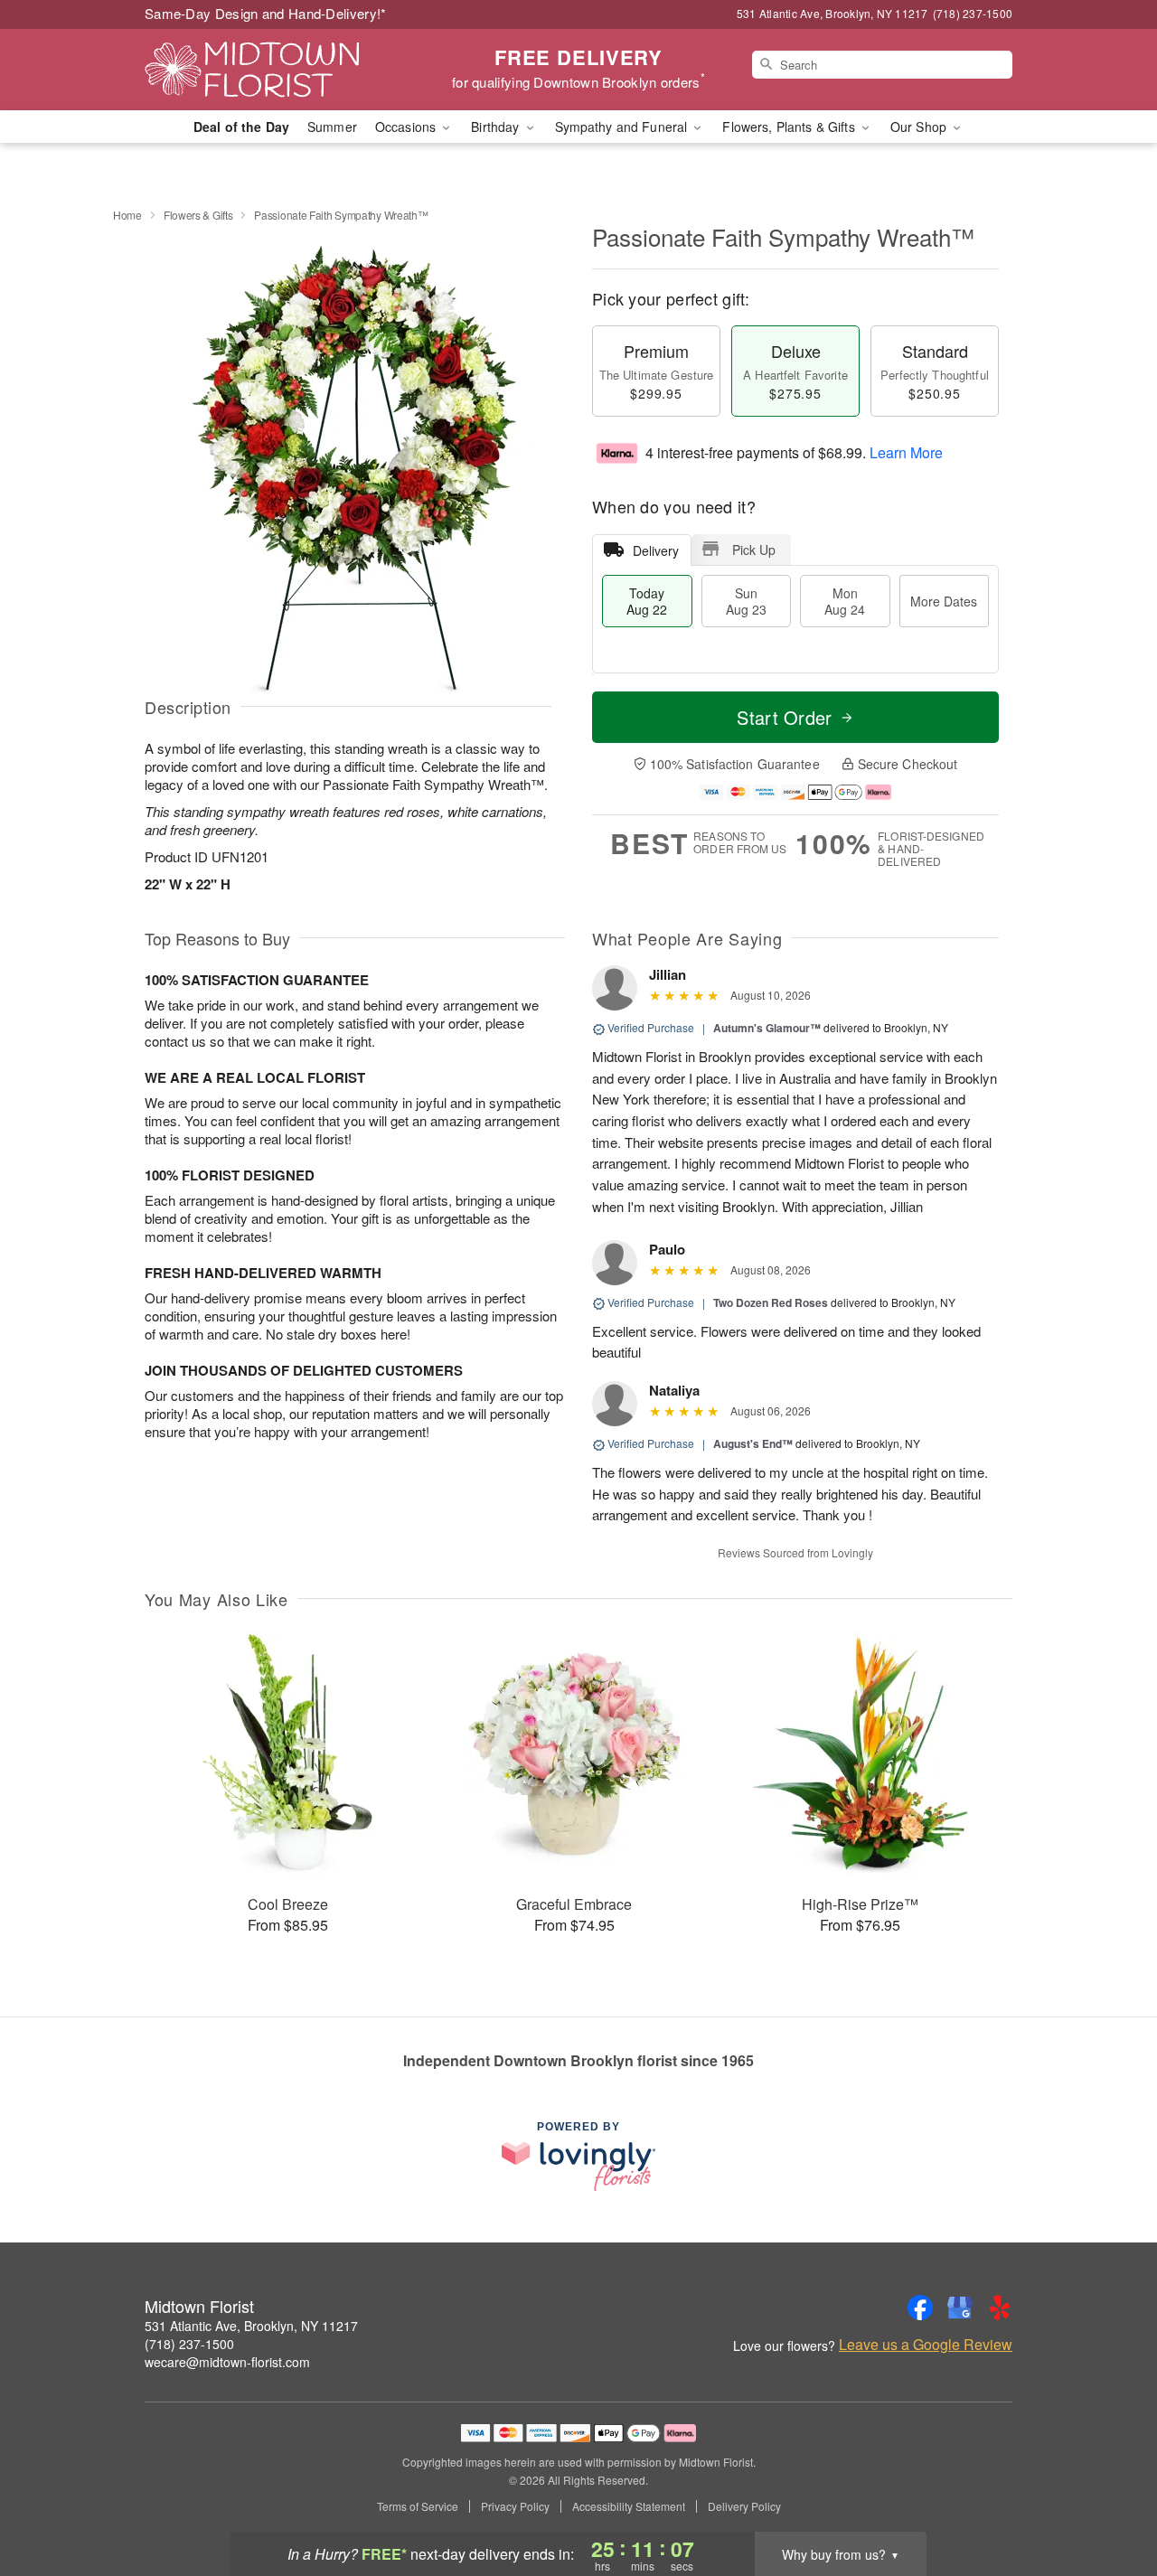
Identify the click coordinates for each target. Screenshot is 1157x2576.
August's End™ (753, 1443)
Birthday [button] (497, 127)
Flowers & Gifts (198, 215)
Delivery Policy (744, 2506)
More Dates (944, 601)
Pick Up (754, 550)
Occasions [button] (407, 127)
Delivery (656, 550)
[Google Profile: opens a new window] (960, 2308)
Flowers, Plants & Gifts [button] (790, 127)
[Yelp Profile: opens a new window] (1000, 2308)
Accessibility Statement (629, 2506)
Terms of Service (418, 2506)
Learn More (906, 452)
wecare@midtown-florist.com (227, 2362)
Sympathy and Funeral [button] (623, 127)
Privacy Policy (515, 2506)
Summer (332, 127)
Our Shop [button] (920, 127)
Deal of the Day (241, 127)
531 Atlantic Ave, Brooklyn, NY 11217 (251, 2326)
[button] (1110, 2499)
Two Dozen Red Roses (771, 1302)
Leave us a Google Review (926, 2345)
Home (127, 215)
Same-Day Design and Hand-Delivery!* (266, 13)
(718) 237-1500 (189, 2344)
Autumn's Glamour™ (767, 1028)
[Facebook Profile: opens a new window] (920, 2308)
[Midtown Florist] (275, 70)
